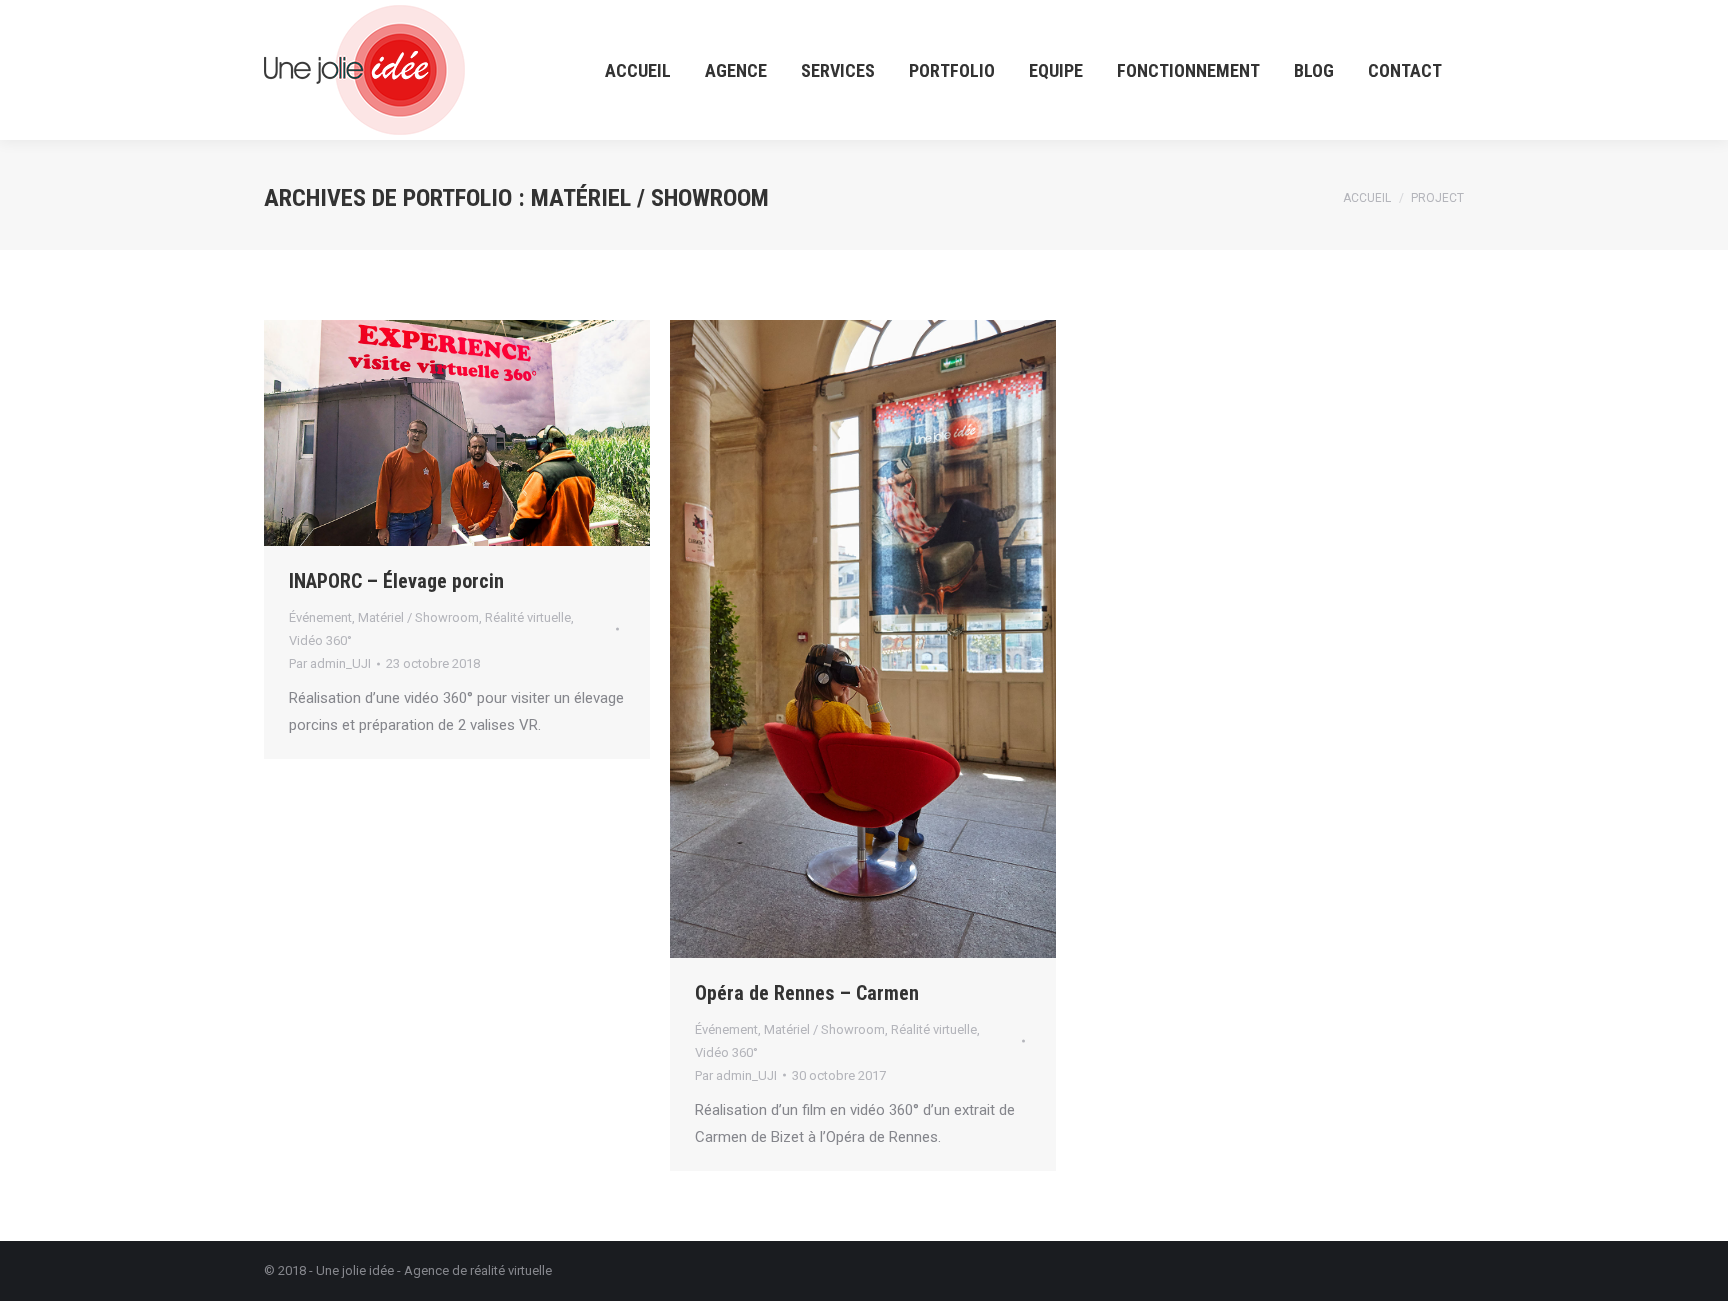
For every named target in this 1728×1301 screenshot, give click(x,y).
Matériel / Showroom (418, 617)
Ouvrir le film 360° (809, 639)
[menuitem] (638, 70)
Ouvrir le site (403, 433)
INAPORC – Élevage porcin (396, 581)
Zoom (457, 433)
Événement (320, 617)
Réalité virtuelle (528, 617)
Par (330, 663)
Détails (511, 433)
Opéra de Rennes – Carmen (807, 993)
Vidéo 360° (320, 640)
